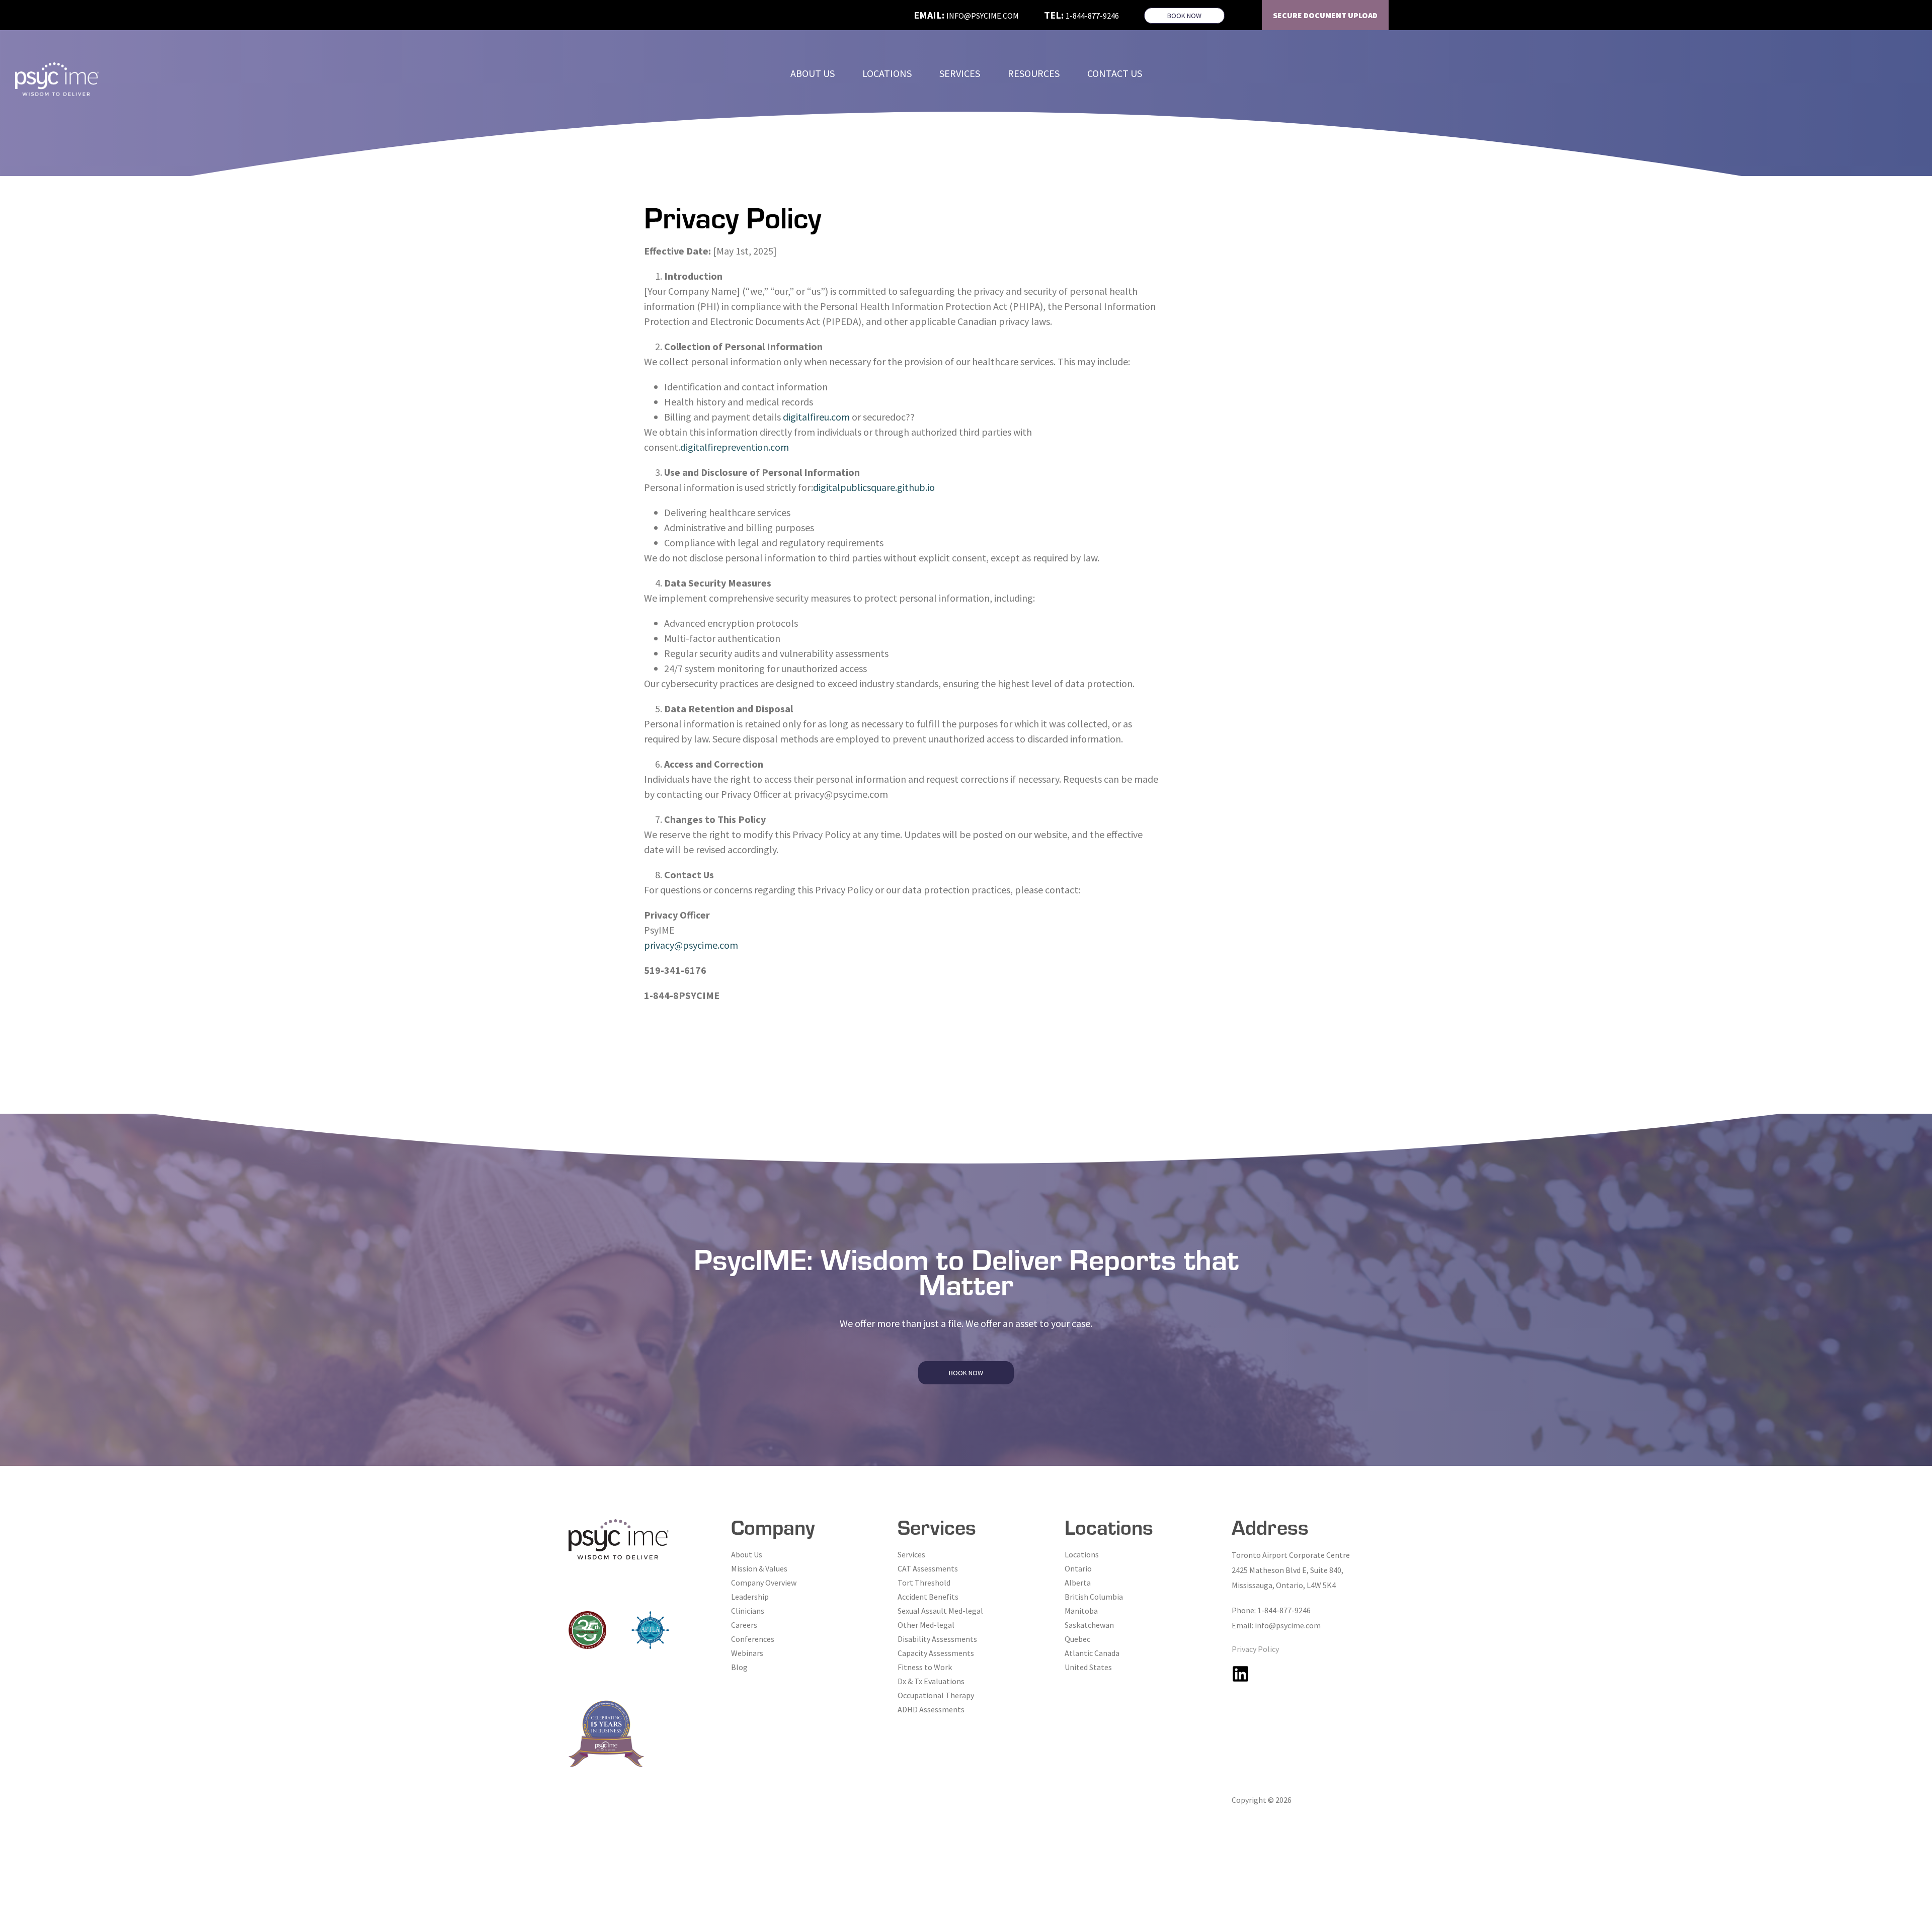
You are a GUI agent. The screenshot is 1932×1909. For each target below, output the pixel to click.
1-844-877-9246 (1092, 16)
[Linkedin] (1240, 1674)
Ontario (1078, 1568)
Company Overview (764, 1583)
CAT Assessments (928, 1568)
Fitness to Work (925, 1667)
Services (911, 1554)
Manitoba (1081, 1611)
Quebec (1077, 1639)
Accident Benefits (928, 1597)
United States (1088, 1667)
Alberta (1078, 1583)
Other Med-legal (926, 1625)
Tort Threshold (924, 1583)
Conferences (753, 1639)
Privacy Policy (1255, 1649)
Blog (739, 1667)
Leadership (750, 1597)
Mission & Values (759, 1568)
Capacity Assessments (936, 1653)
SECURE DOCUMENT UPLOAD (1325, 15)
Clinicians (748, 1611)
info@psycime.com (983, 16)
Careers (744, 1625)
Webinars (747, 1653)
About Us (747, 1554)
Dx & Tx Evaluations (931, 1681)
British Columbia (1094, 1597)
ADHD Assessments (931, 1709)
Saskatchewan (1089, 1625)
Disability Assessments (937, 1639)
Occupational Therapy (936, 1695)
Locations (1082, 1554)
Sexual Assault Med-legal (940, 1611)
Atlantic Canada (1092, 1653)
